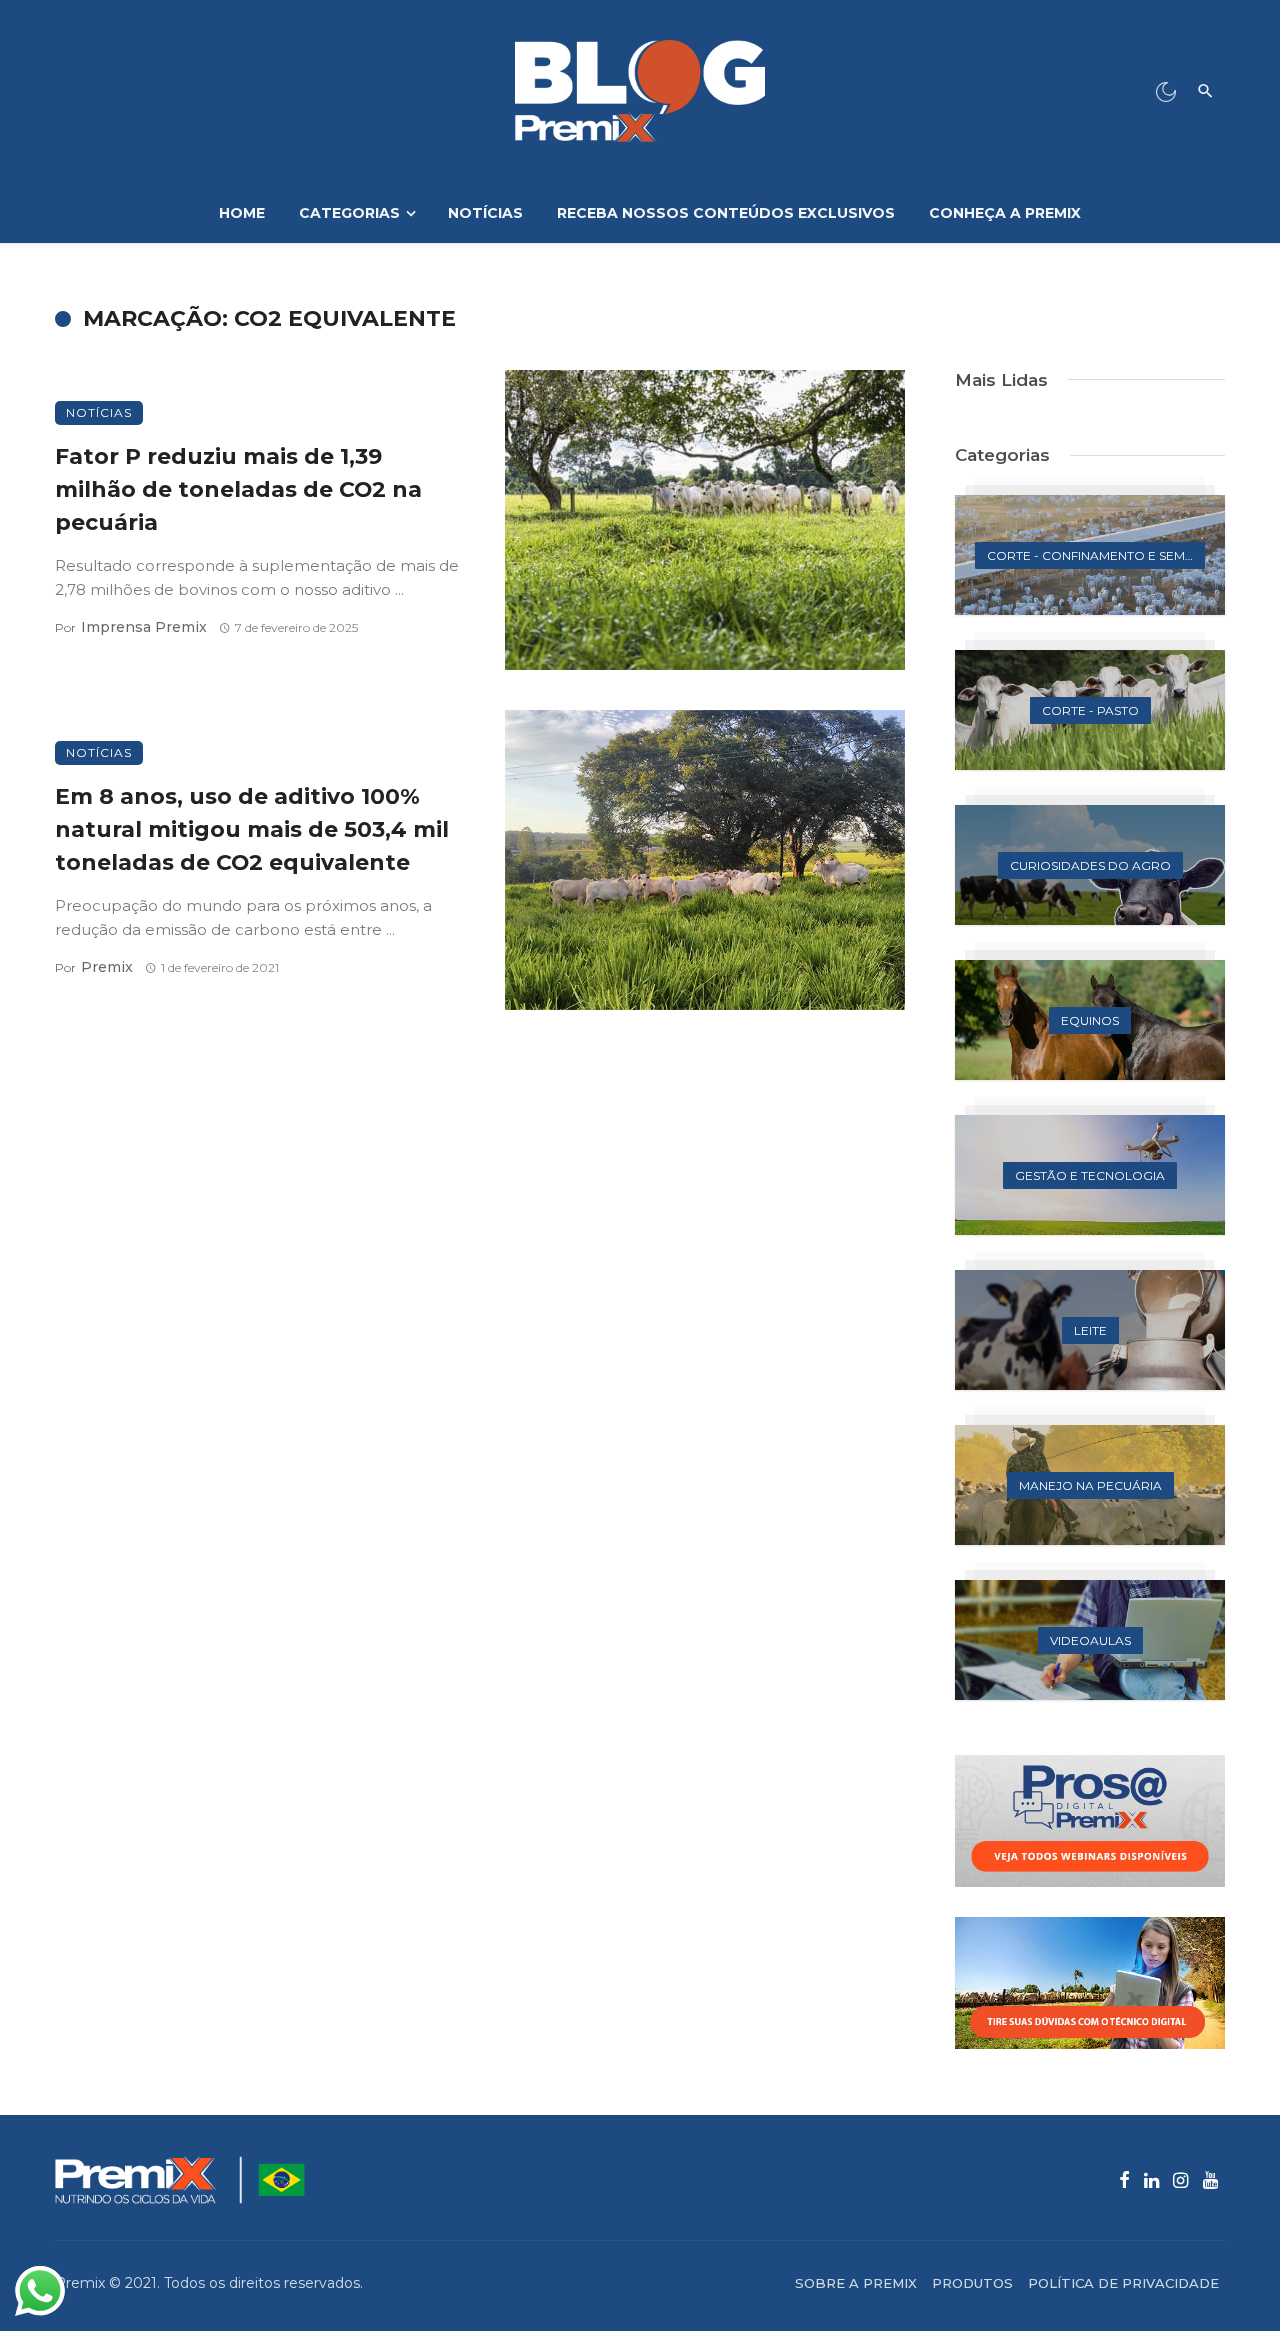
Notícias (485, 213)
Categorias (349, 213)
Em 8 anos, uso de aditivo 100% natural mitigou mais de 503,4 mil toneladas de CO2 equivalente (252, 829)
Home (242, 213)
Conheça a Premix (1005, 213)
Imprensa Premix (144, 627)
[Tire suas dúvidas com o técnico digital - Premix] (1090, 1983)
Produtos (972, 2283)
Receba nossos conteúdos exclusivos (726, 213)
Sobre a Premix (856, 2283)
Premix (107, 967)
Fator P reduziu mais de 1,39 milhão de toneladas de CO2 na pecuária (238, 489)
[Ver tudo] (1090, 555)
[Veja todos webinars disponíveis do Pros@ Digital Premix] (1090, 1821)
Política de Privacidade (1123, 2283)
